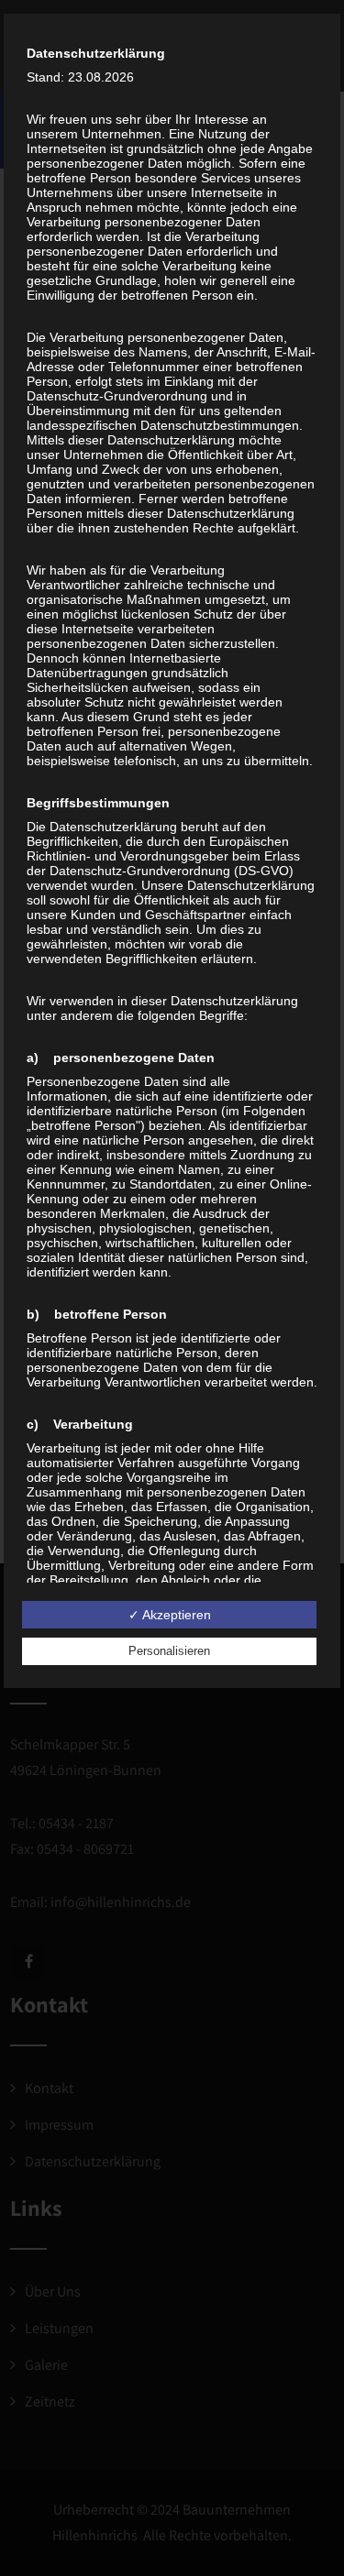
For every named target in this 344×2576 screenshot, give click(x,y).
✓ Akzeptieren (170, 1615)
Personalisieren (169, 1651)
